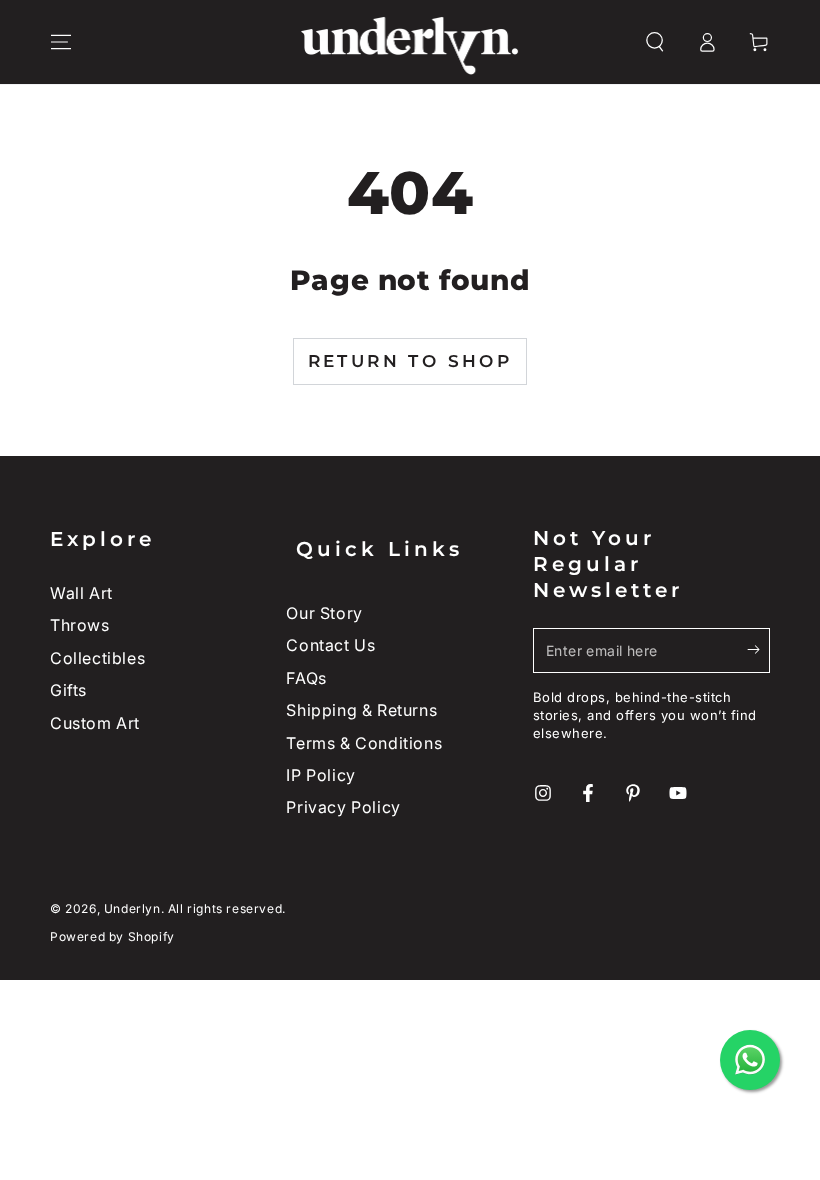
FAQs (306, 678)
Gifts (68, 690)
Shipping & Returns (361, 710)
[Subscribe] (758, 650)
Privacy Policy (343, 807)
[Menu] (61, 42)
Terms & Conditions (364, 743)
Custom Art (95, 723)
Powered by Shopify (112, 936)
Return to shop (410, 361)
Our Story (324, 613)
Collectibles (97, 658)
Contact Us (330, 645)
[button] (655, 42)
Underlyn (132, 908)
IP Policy (320, 775)
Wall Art (81, 593)
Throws (80, 625)
